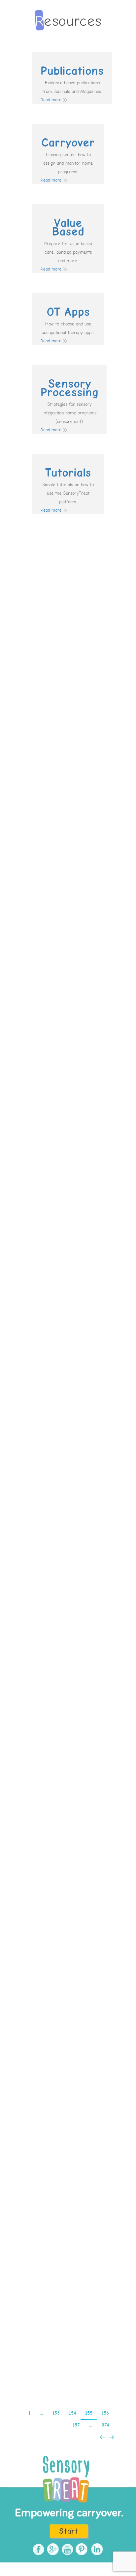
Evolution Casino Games (68, 2049)
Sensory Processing (69, 388)
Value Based (68, 228)
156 (105, 2413)
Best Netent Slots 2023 (68, 2261)
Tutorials (68, 473)
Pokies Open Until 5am (68, 1450)
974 (105, 2425)
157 (76, 2425)
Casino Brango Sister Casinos (68, 826)
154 (72, 2413)
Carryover (68, 143)
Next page (112, 2437)
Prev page (102, 2437)
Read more (51, 100)
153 (56, 2413)
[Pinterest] (81, 2549)
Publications (72, 71)
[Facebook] (37, 2549)
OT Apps (68, 312)
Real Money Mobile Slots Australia (68, 1641)
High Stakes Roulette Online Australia (68, 1845)
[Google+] (52, 2549)
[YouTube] (67, 2549)
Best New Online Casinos (68, 1029)
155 (89, 2413)
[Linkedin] (96, 2549)
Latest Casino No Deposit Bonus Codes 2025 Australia (68, 1237)
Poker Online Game (68, 609)
